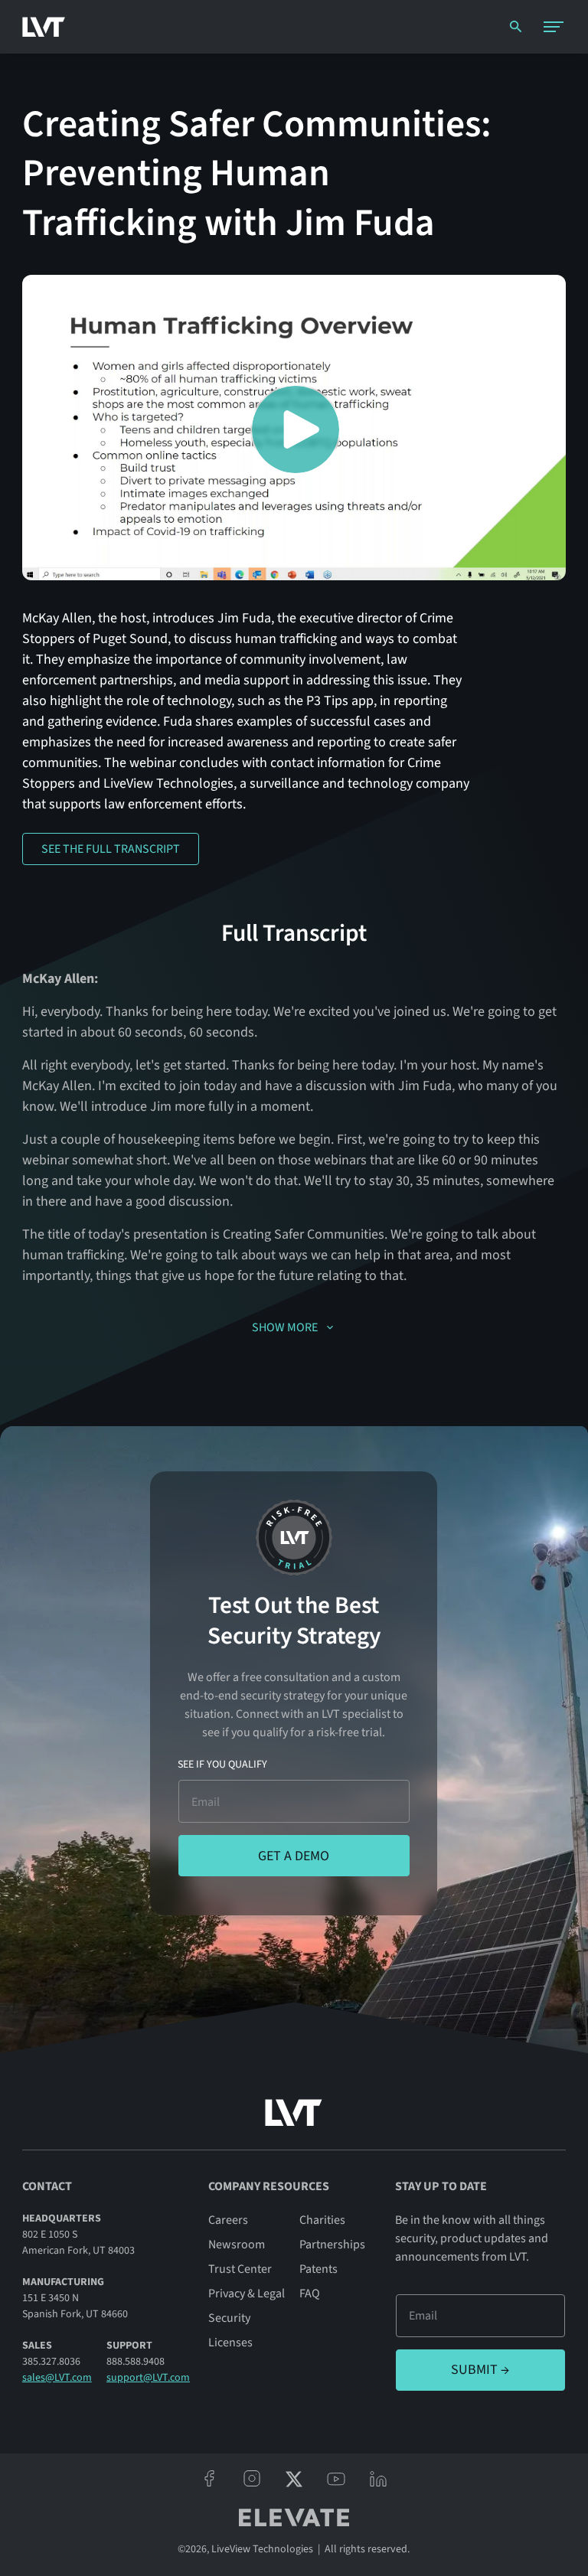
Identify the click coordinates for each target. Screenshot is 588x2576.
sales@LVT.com (57, 2378)
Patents (318, 2269)
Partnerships (332, 2245)
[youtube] (336, 2479)
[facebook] (209, 2479)
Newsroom (237, 2245)
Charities (322, 2220)
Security (229, 2318)
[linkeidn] (379, 2479)
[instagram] (252, 2479)
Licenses (230, 2343)
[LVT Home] (44, 27)
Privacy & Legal (247, 2294)
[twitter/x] (294, 2479)
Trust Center (240, 2269)
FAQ (310, 2294)
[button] (554, 27)
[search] (516, 26)
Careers (228, 2220)
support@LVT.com (148, 2378)
